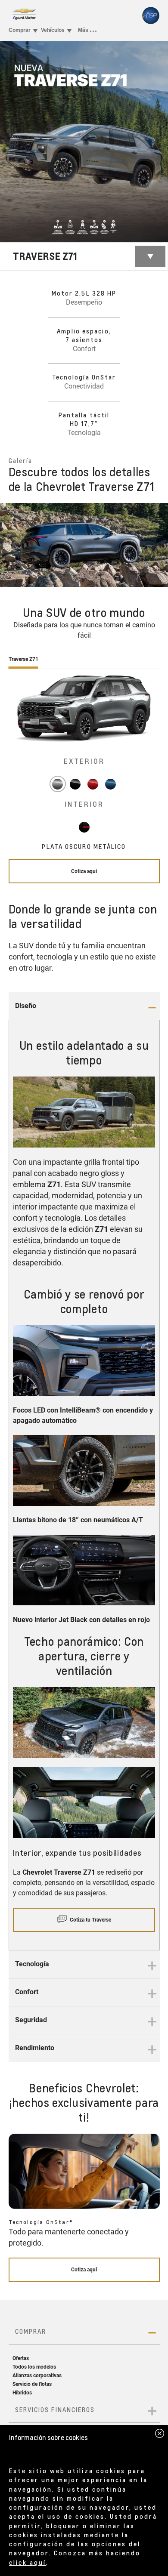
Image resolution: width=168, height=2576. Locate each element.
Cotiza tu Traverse (90, 1920)
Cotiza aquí (84, 871)
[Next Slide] (157, 545)
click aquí (28, 2562)
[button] (84, 1006)
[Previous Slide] (11, 545)
